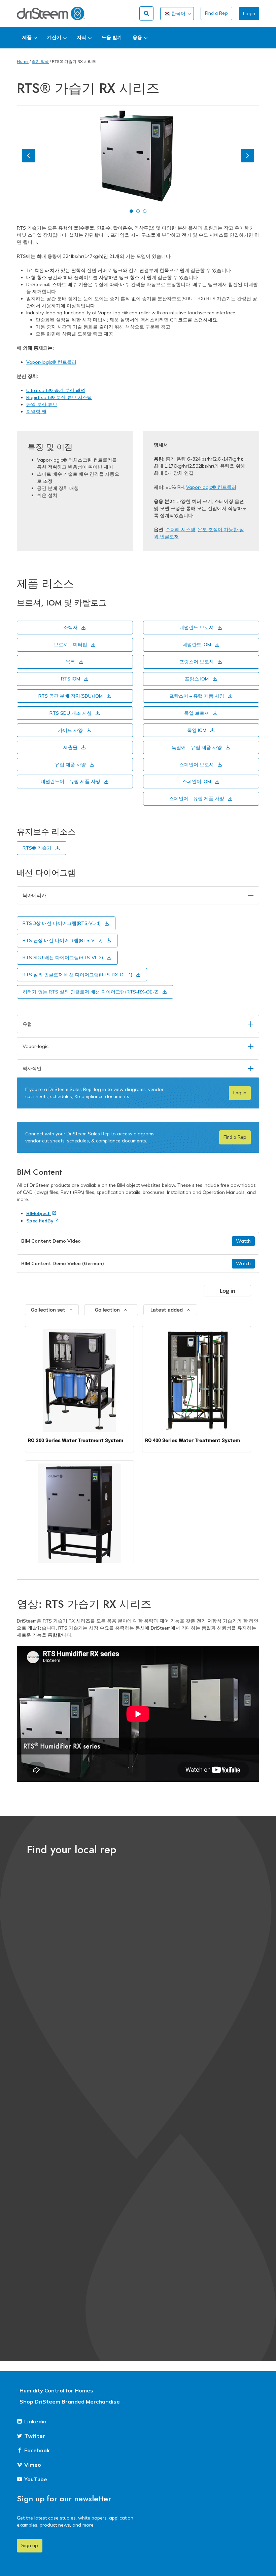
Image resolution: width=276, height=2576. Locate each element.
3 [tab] (145, 211)
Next (247, 156)
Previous (29, 156)
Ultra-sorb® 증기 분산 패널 (56, 390)
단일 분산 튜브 (42, 404)
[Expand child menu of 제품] (29, 38)
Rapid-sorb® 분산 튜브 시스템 (59, 397)
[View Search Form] (146, 13)
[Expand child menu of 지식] (84, 38)
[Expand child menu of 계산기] (57, 38)
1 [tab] (131, 211)
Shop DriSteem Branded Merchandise (70, 2402)
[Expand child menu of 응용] (140, 38)
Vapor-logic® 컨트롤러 (51, 362)
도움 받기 (112, 37)
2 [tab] (138, 211)
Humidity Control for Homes (56, 2390)
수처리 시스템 (180, 530)
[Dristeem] (51, 13)
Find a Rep (216, 13)
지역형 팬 (36, 412)
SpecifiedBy (40, 1221)
